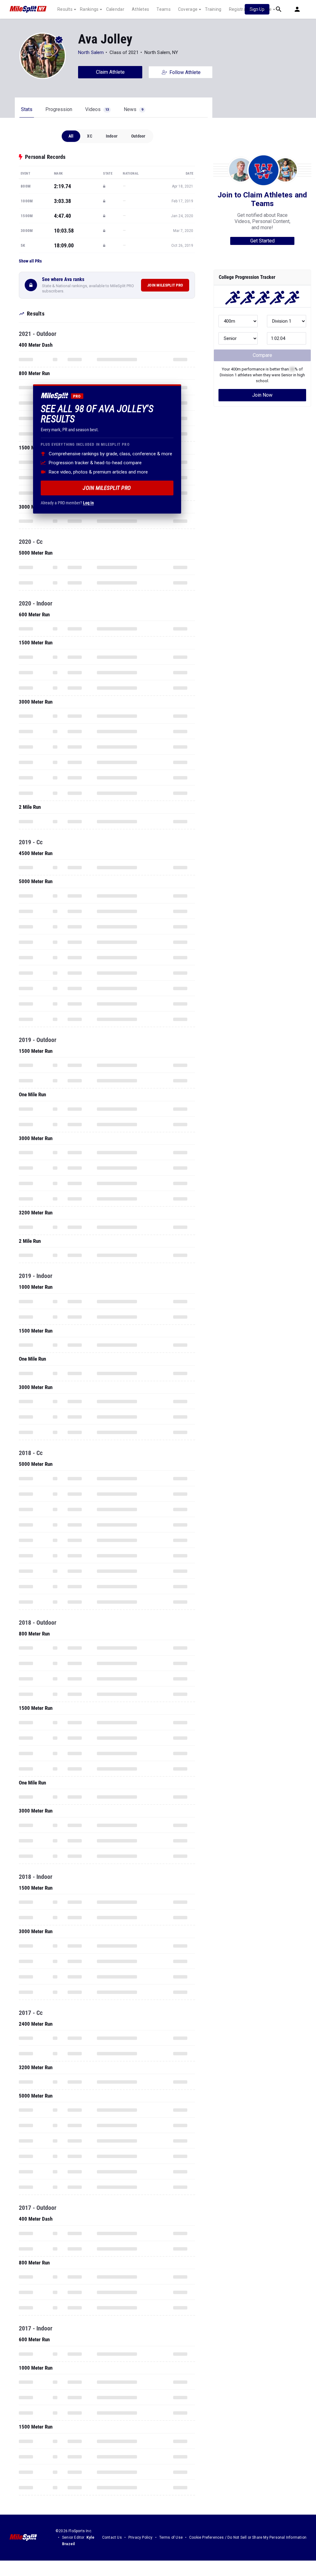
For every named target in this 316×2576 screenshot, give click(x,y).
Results (65, 9)
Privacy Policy (141, 2537)
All (71, 136)
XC (89, 136)
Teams (164, 9)
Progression (59, 109)
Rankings (89, 9)
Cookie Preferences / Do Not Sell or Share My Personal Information (248, 2537)
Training (213, 9)
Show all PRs (30, 261)
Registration (241, 9)
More (266, 9)
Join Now (262, 395)
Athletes (140, 9)
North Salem (91, 52)
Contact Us (112, 2537)
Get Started (262, 241)
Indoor (112, 136)
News (133, 109)
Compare (262, 355)
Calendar (115, 9)
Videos (97, 109)
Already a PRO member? (67, 503)
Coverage (188, 9)
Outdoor (138, 136)
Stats (27, 109)
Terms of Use (171, 2537)
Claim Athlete (110, 72)
